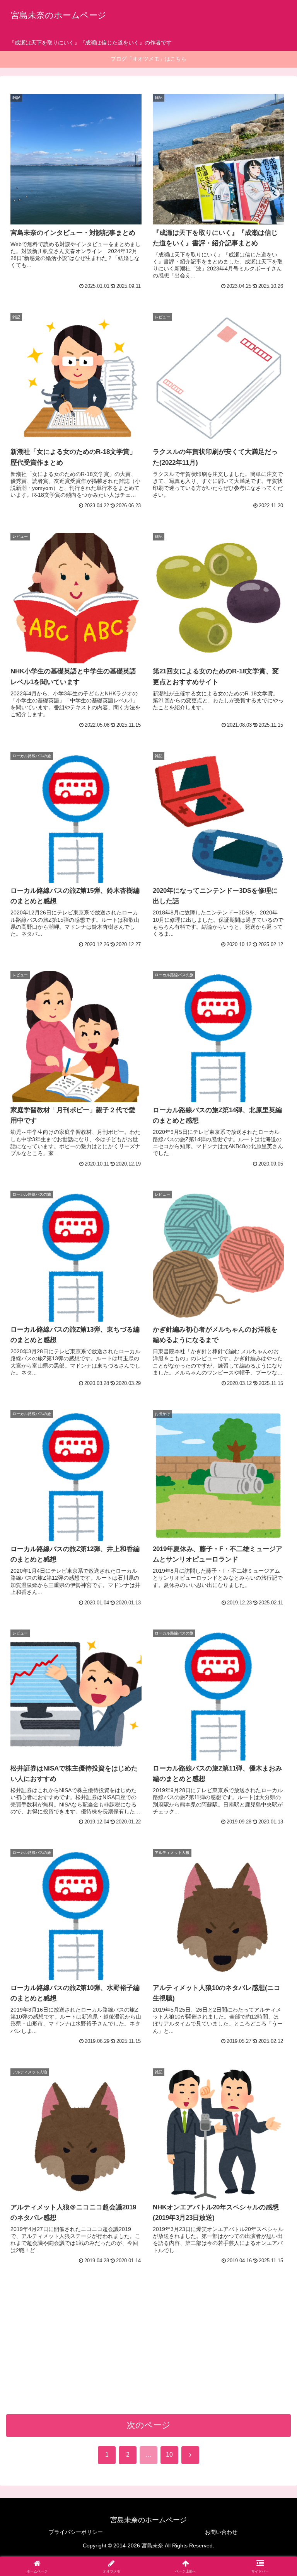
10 (169, 2455)
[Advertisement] (148, 2350)
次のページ (149, 2425)
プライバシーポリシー (76, 2532)
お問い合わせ (221, 2532)
